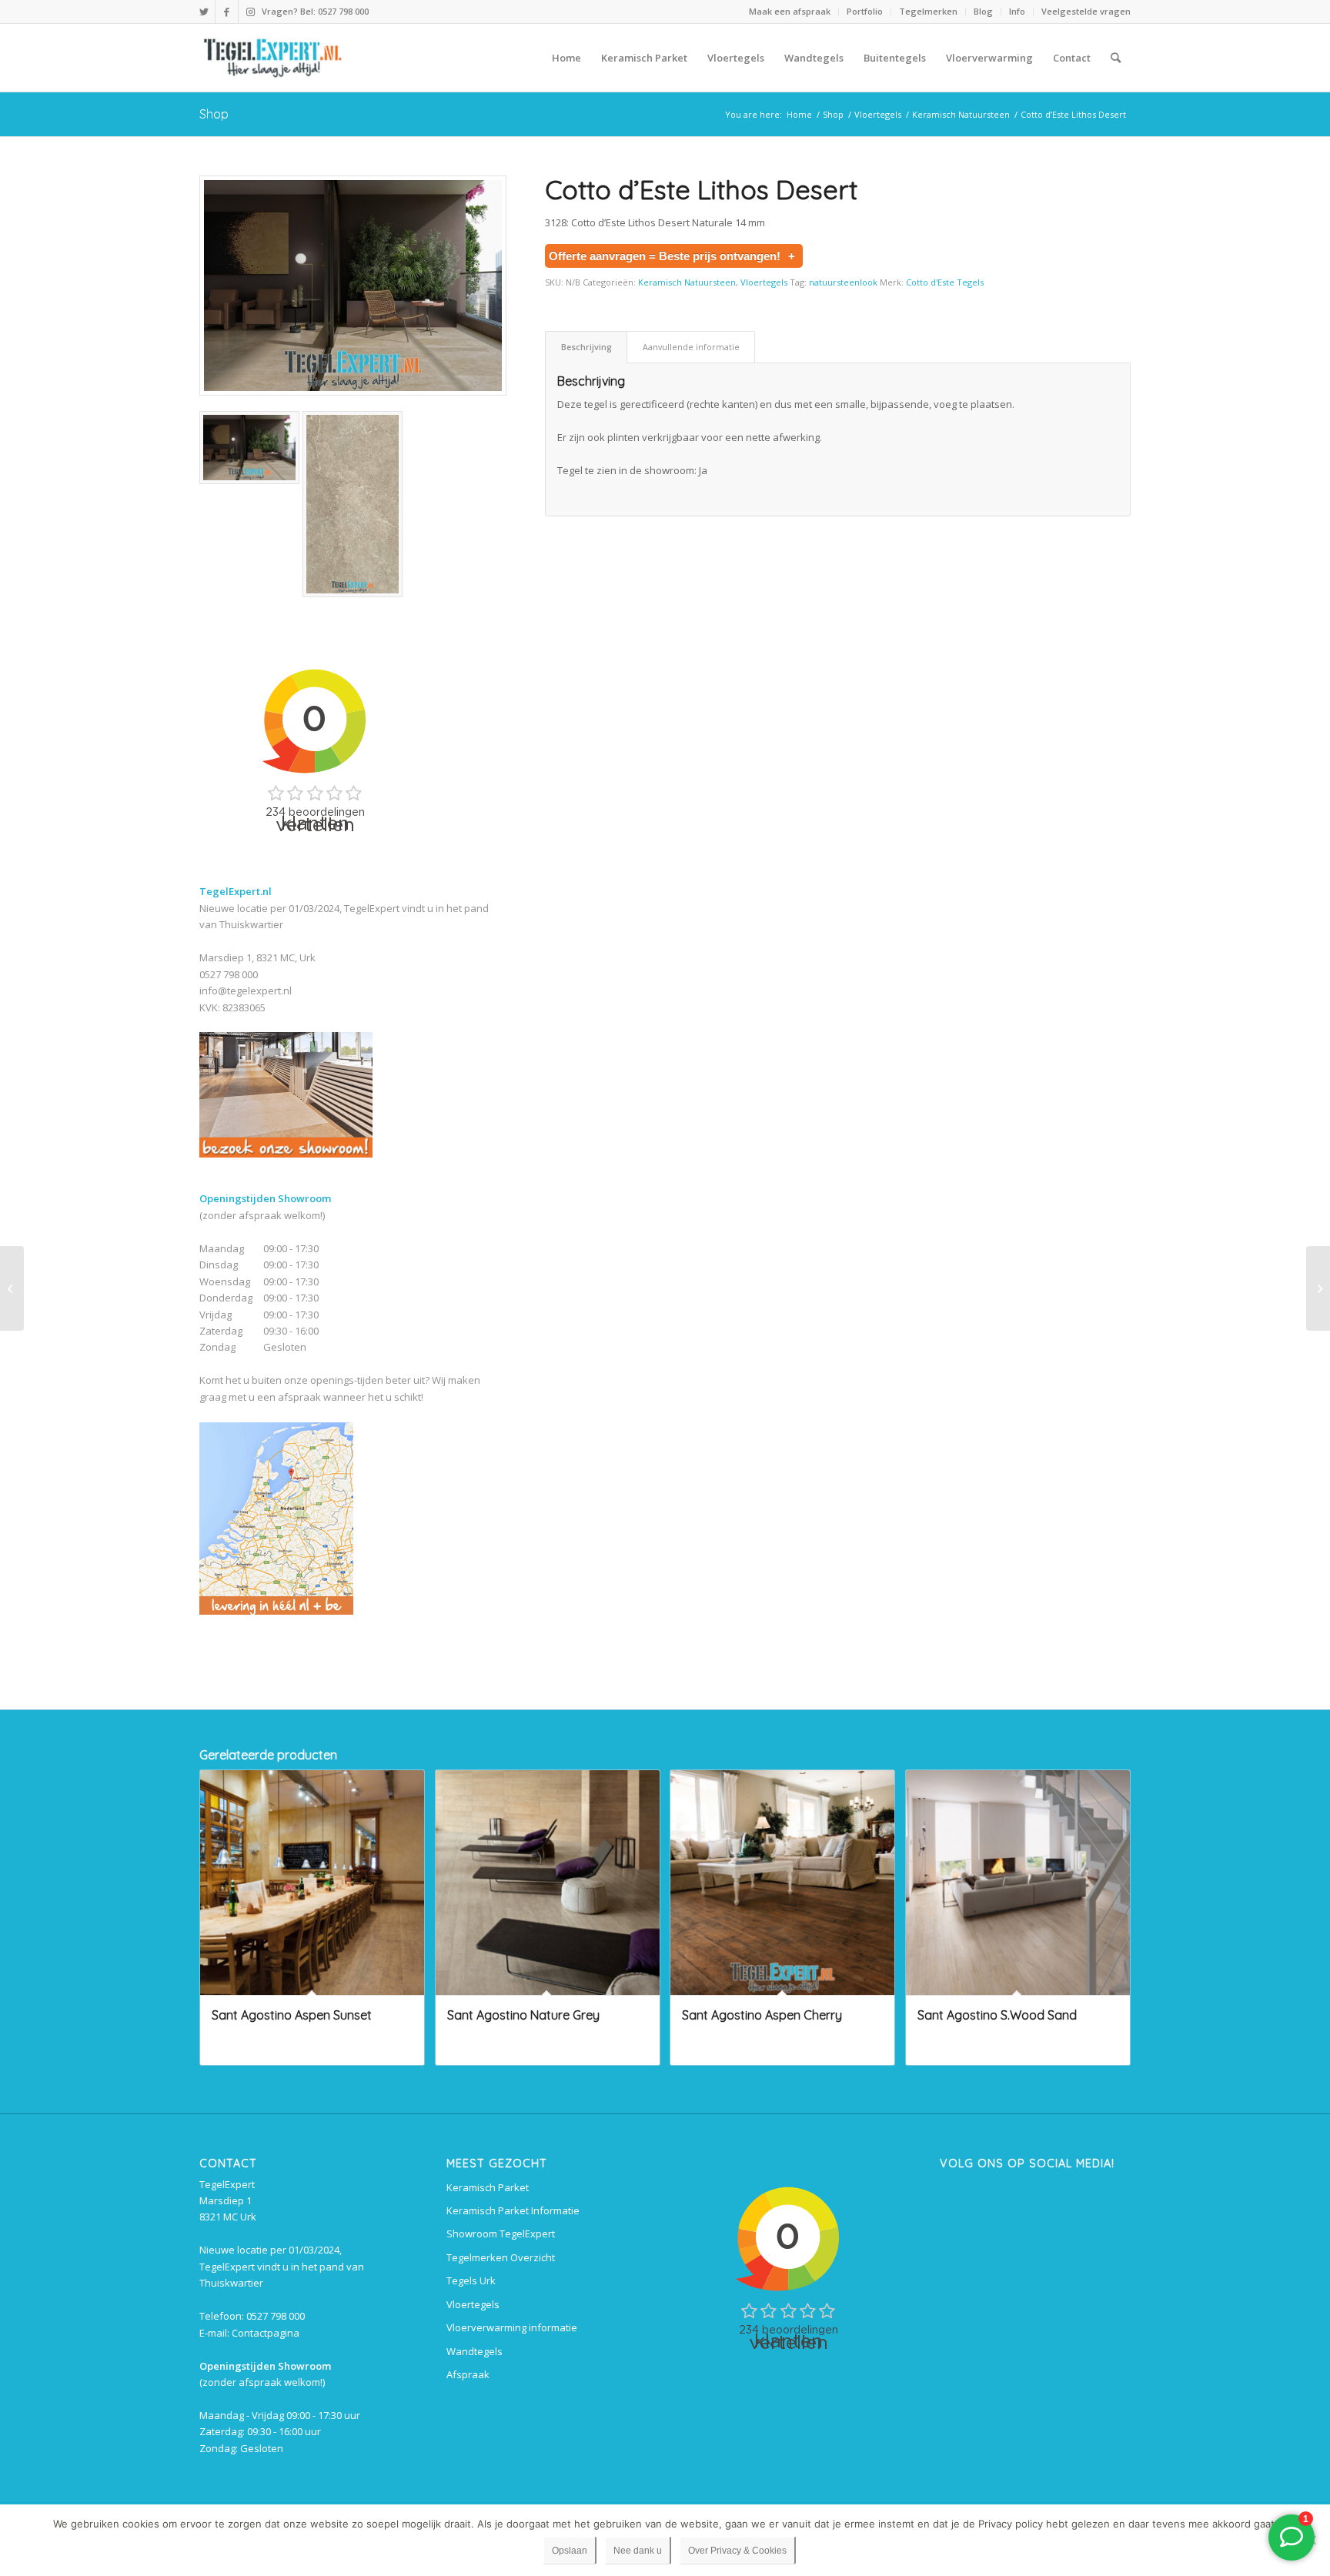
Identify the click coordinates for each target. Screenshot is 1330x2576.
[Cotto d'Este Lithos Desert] (353, 286)
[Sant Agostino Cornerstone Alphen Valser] (12, 1288)
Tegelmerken (928, 11)
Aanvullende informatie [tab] (691, 347)
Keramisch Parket (488, 2187)
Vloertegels (764, 282)
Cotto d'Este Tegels (945, 282)
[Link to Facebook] (227, 12)
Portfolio (865, 11)
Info (1017, 11)
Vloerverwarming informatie (512, 2327)
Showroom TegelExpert (501, 2234)
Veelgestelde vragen (1086, 11)
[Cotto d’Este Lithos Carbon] (1318, 1288)
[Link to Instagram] (250, 12)
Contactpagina (266, 2333)
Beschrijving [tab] (586, 347)
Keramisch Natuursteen (687, 282)
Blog (983, 11)
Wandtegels (475, 2351)
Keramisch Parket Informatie (513, 2210)
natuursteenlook (843, 282)
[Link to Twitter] (204, 12)
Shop (214, 114)
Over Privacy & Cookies (737, 2551)
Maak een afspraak (790, 11)
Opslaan (570, 2551)
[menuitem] (790, 12)
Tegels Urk (471, 2280)
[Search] (1116, 58)
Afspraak (468, 2374)
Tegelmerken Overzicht (501, 2257)
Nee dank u (638, 2551)
